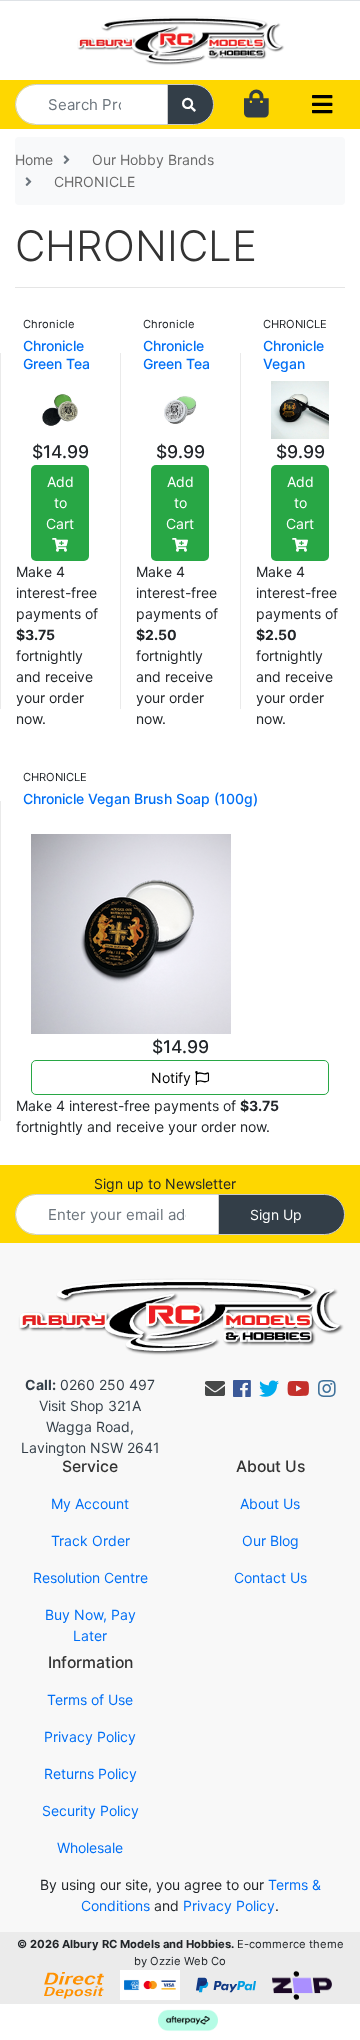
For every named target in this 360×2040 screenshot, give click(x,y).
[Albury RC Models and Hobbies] (180, 38)
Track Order (90, 1540)
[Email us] (215, 1389)
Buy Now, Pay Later (90, 1625)
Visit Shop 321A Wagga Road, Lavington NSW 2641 (90, 1426)
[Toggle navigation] (322, 105)
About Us (270, 1503)
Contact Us (270, 1577)
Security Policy (90, 1810)
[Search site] (191, 104)
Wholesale (90, 1847)
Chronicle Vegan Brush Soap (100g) (140, 798)
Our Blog (270, 1540)
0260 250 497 (90, 1384)
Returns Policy (90, 1773)
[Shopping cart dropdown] (256, 104)
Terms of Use (90, 1699)
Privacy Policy (90, 1736)
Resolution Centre (90, 1577)
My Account (90, 1503)
